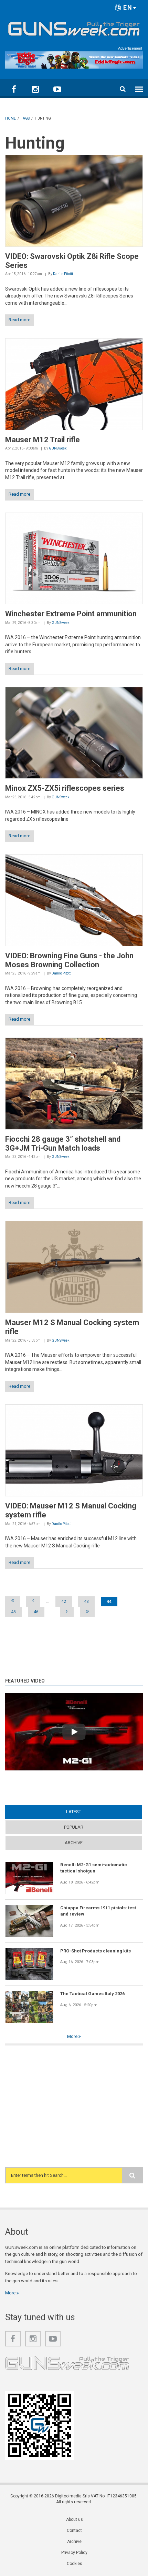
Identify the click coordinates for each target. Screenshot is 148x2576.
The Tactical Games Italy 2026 (92, 1994)
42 (64, 1602)
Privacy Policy (74, 2553)
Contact (74, 2530)
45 (13, 1612)
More (73, 2036)
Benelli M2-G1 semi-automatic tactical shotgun (94, 1868)
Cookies (75, 2564)
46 (36, 1612)
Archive (74, 1843)
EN (127, 7)
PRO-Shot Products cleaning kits (96, 1951)
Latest (87, 1812)
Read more (19, 320)
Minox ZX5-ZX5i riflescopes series (65, 788)
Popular (74, 1827)
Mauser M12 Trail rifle (43, 440)
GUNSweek (58, 448)
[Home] (74, 27)
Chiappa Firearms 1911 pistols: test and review (98, 1911)
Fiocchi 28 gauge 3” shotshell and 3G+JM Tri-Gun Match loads (63, 1144)
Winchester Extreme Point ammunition (71, 614)
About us (75, 2519)
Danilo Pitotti (63, 274)
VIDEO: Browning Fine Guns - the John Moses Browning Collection (69, 960)
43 (86, 1602)
